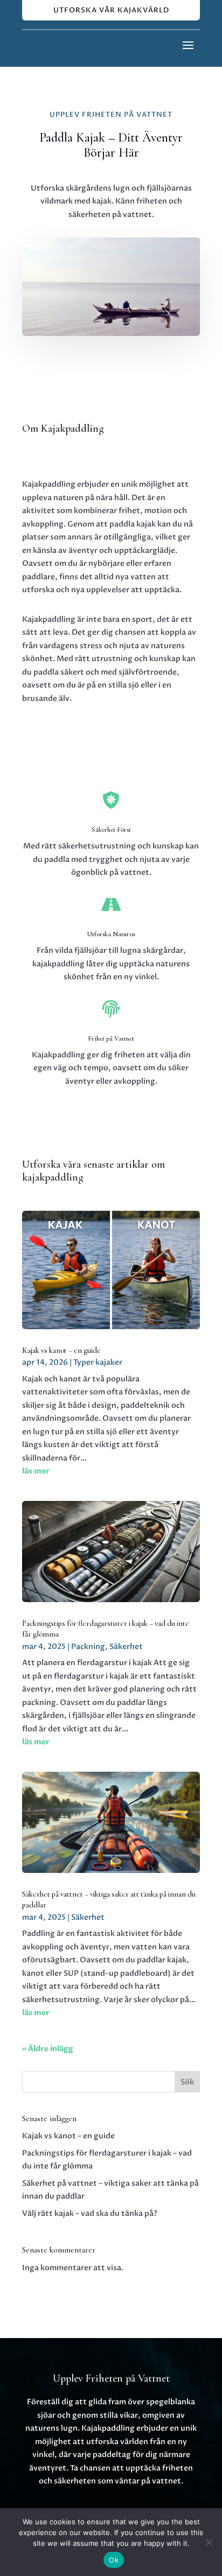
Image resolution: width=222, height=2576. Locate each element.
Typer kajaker (98, 1362)
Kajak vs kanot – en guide (61, 1350)
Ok (114, 2560)
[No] (209, 2542)
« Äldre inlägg (48, 2049)
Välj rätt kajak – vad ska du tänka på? (90, 2213)
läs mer (36, 1471)
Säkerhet (126, 1647)
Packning (88, 1647)
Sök (187, 2082)
